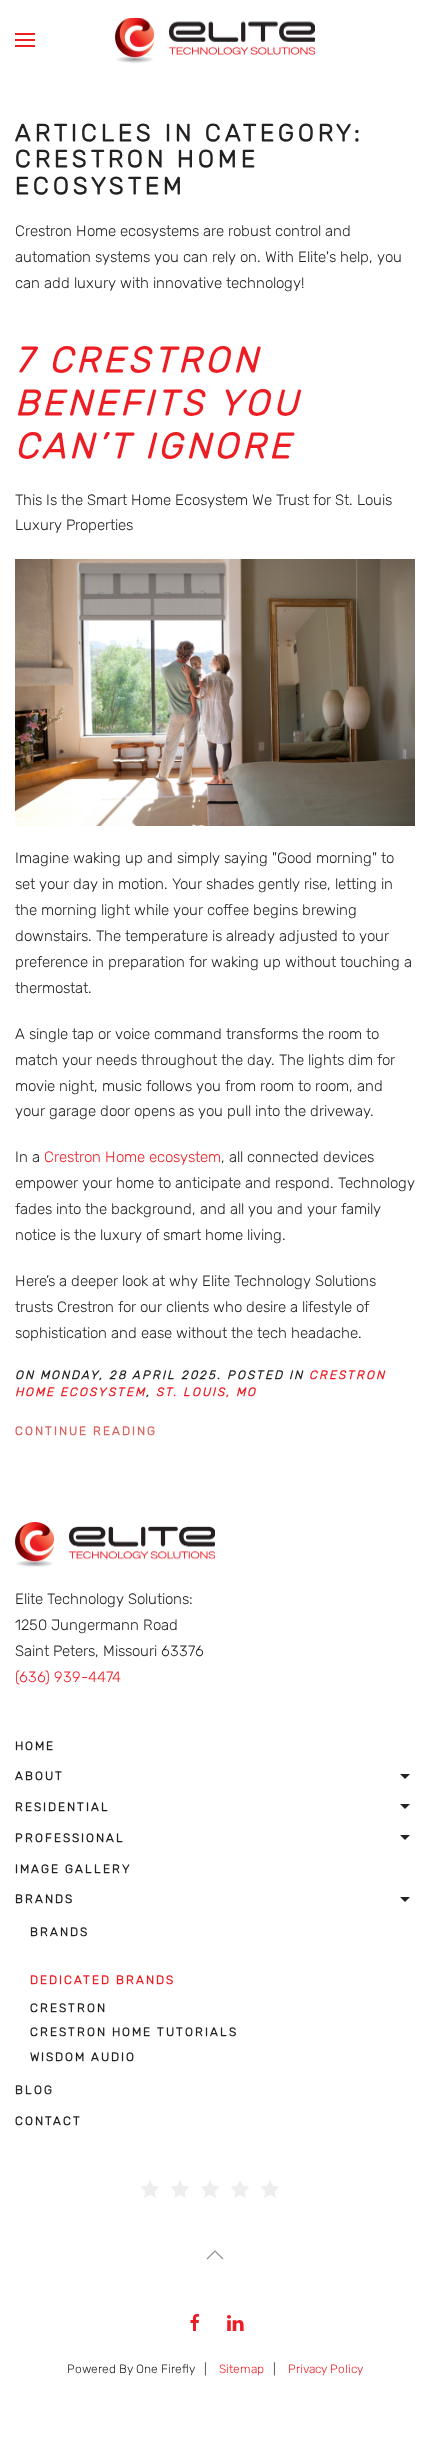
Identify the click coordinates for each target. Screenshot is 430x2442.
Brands (44, 1899)
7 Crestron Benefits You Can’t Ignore (158, 403)
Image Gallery (73, 1869)
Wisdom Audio (83, 2057)
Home (35, 1746)
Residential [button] (62, 1807)
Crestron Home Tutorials (134, 2032)
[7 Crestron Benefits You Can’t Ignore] (215, 692)
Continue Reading (86, 1431)
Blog (34, 2090)
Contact (48, 2121)
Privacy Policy (325, 2369)
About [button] (39, 1776)
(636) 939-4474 (68, 1677)
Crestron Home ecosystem (132, 1157)
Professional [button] (70, 1838)
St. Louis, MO (206, 1392)
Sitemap (241, 2369)
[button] (25, 40)
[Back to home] (215, 40)
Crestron (68, 2008)
